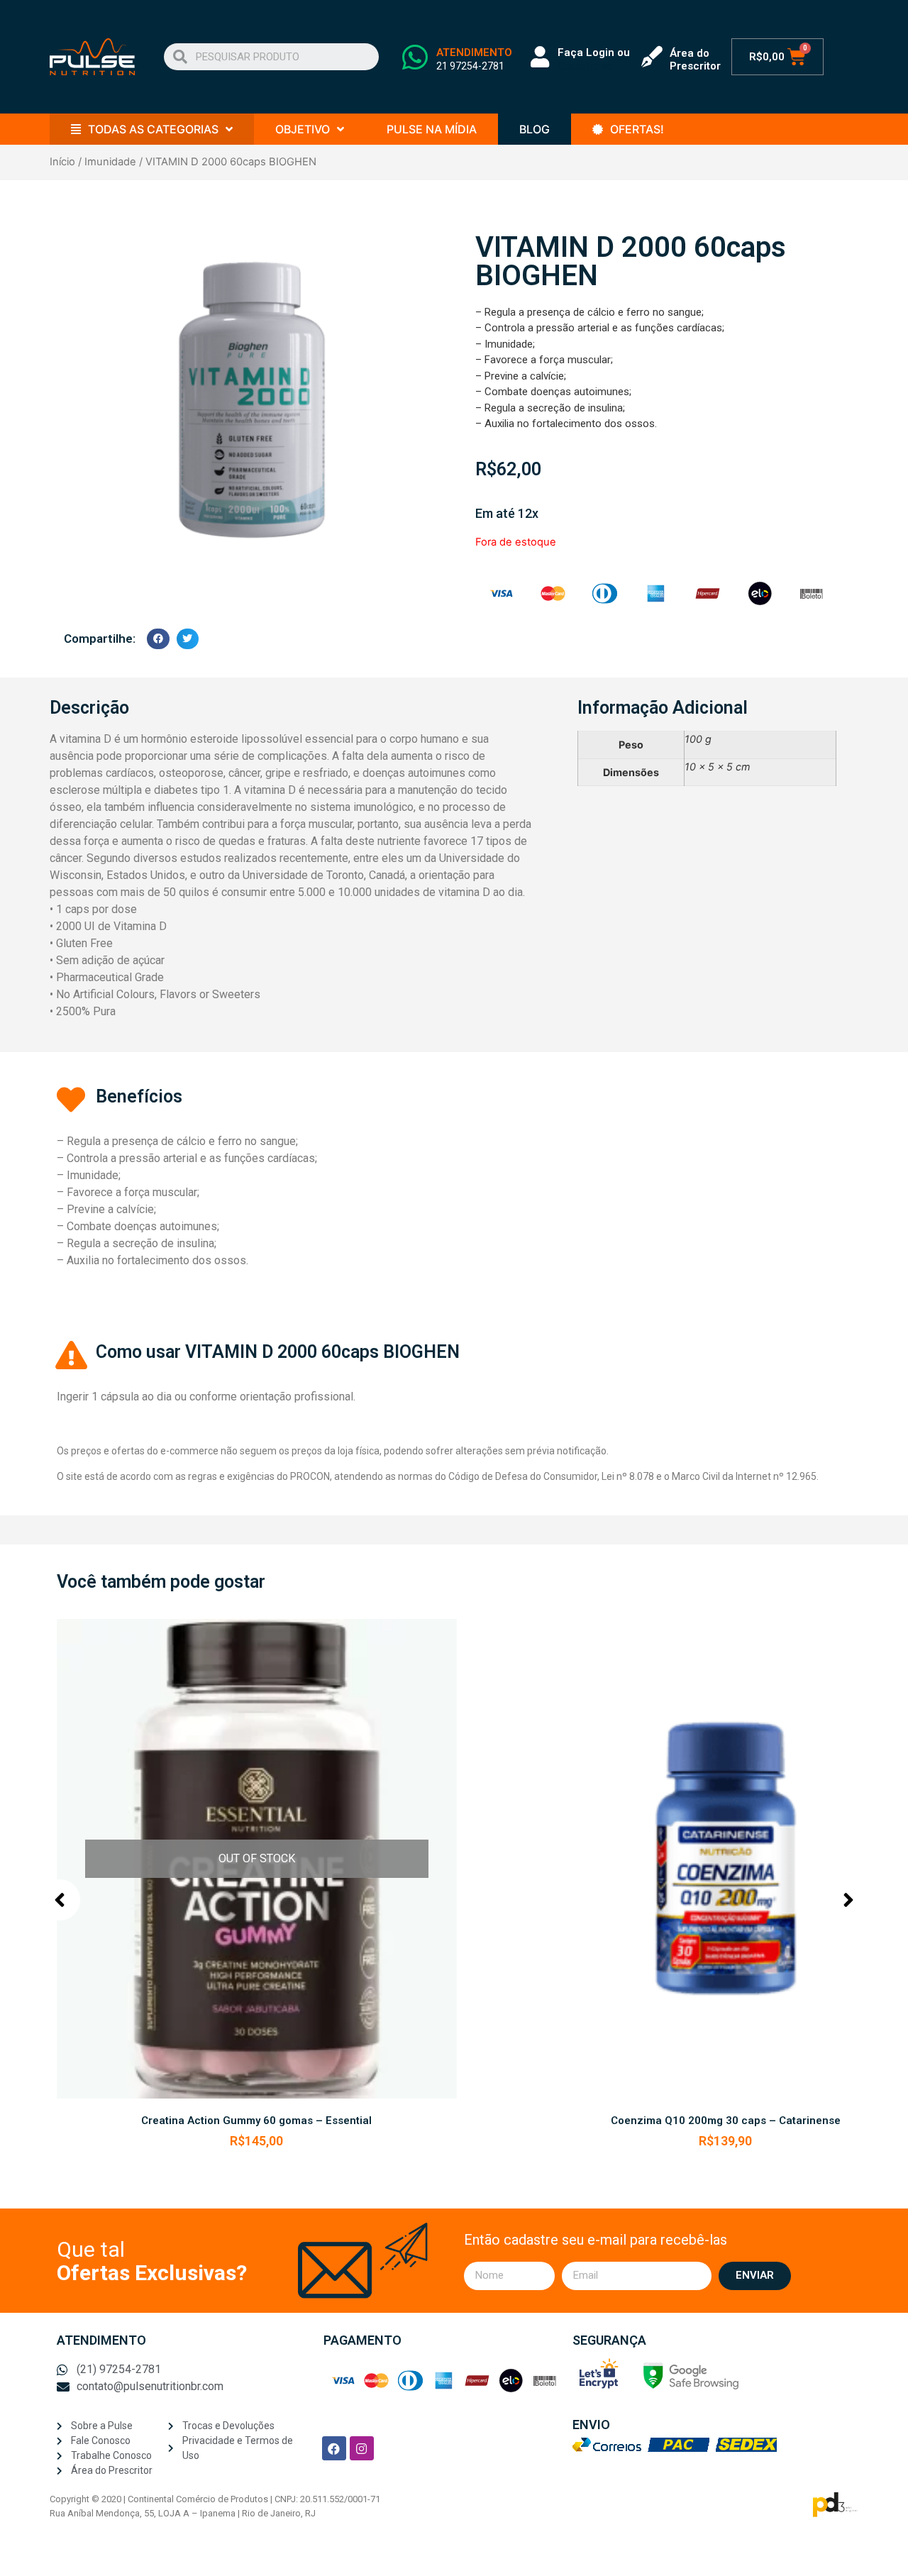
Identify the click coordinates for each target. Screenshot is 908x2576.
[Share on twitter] (188, 639)
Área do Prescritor (695, 60)
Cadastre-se (585, 66)
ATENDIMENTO (474, 52)
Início (62, 162)
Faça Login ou (594, 52)
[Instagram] (362, 2448)
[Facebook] (334, 2448)
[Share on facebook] (158, 639)
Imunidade (110, 162)
